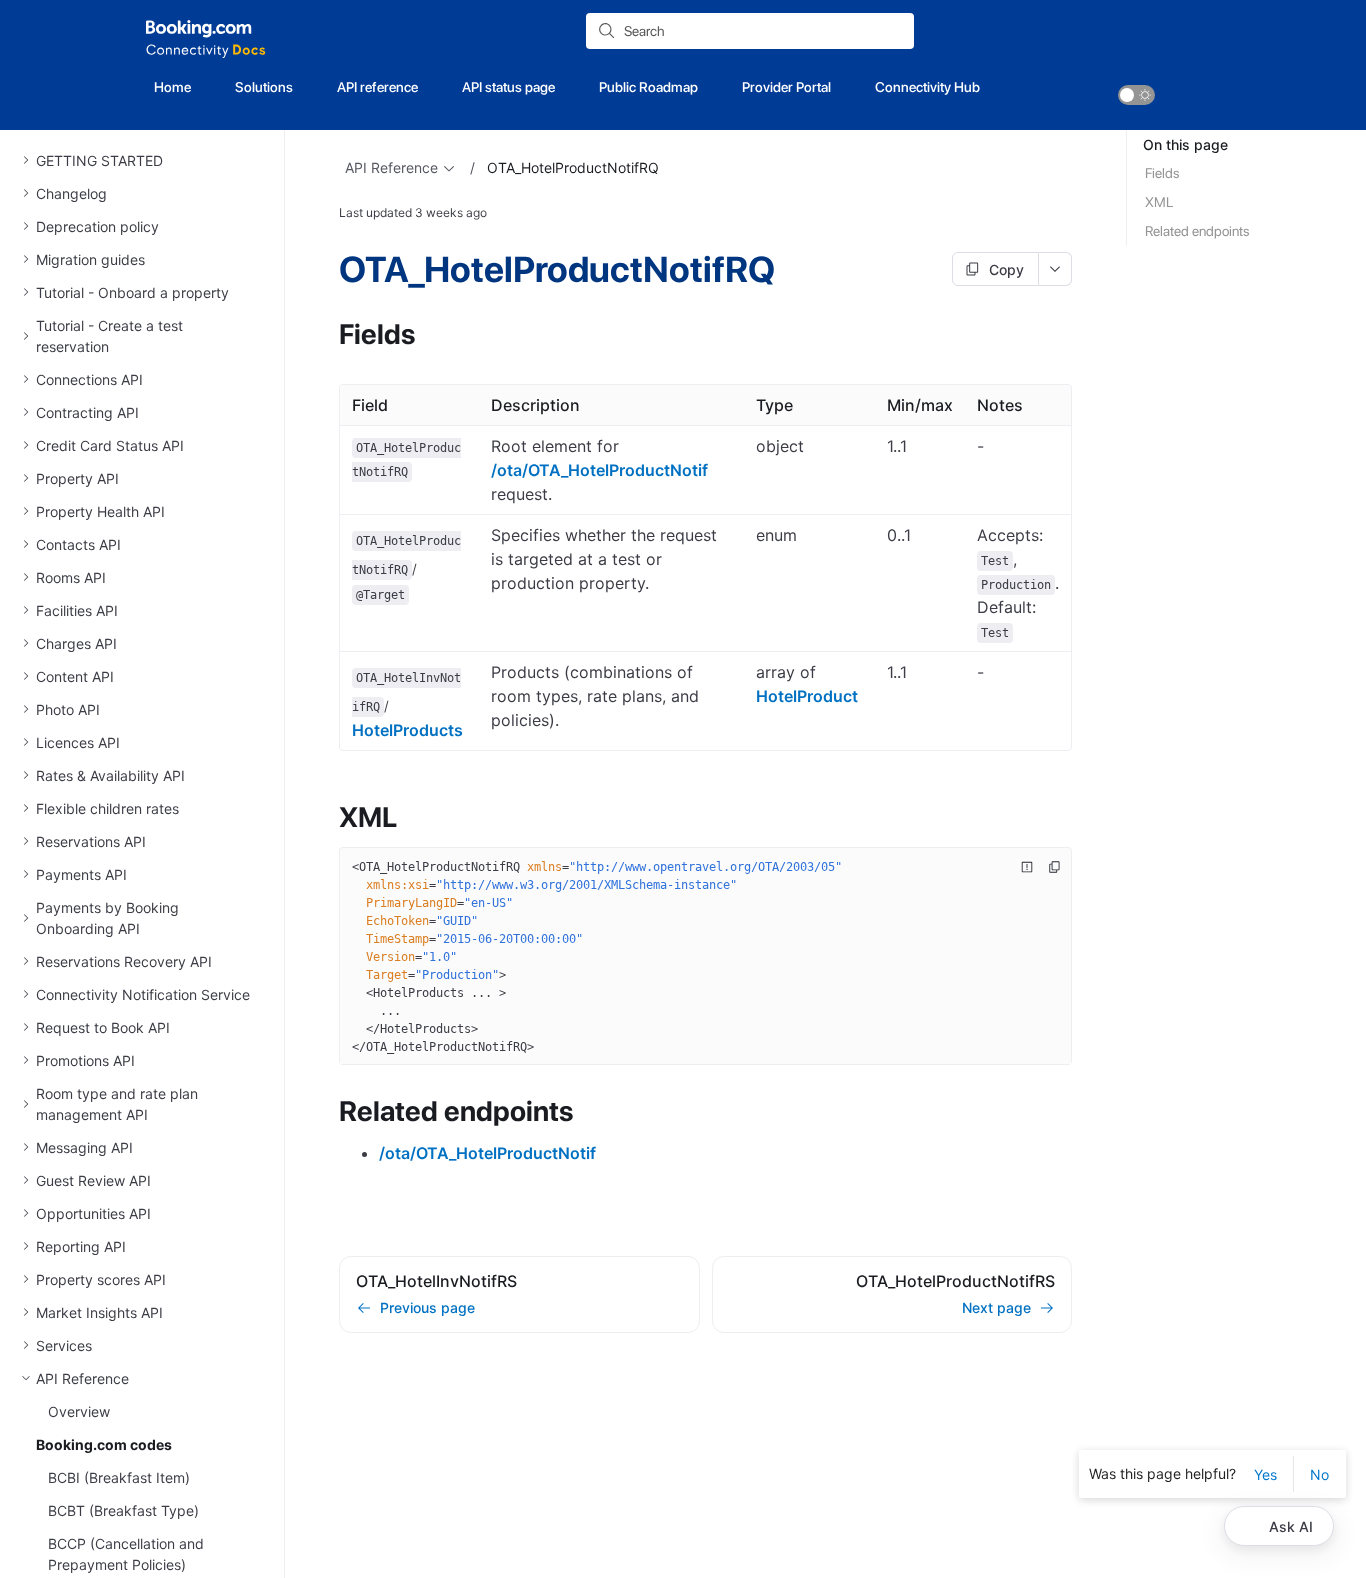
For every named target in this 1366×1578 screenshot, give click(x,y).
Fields (1162, 173)
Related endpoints (1197, 231)
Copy (1006, 269)
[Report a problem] (1027, 867)
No (1319, 1474)
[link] (1136, 95)
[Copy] (1055, 867)
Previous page (427, 1307)
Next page (996, 1307)
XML (1159, 202)
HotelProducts (407, 730)
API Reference (391, 167)
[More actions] (1055, 269)
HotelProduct (807, 696)
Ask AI (1291, 1526)
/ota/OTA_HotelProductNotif (599, 470)
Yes (1265, 1474)
